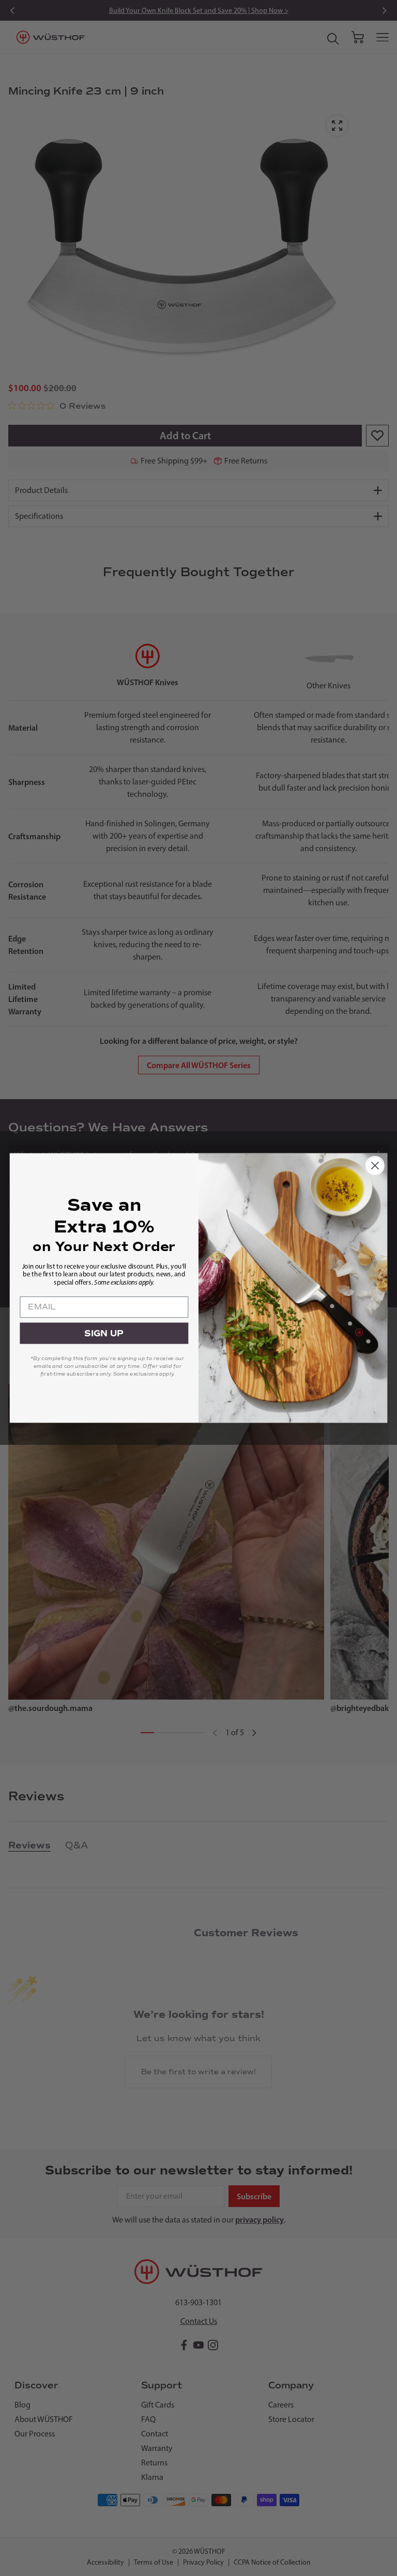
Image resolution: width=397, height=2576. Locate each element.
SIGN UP (104, 1333)
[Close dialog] (375, 1166)
